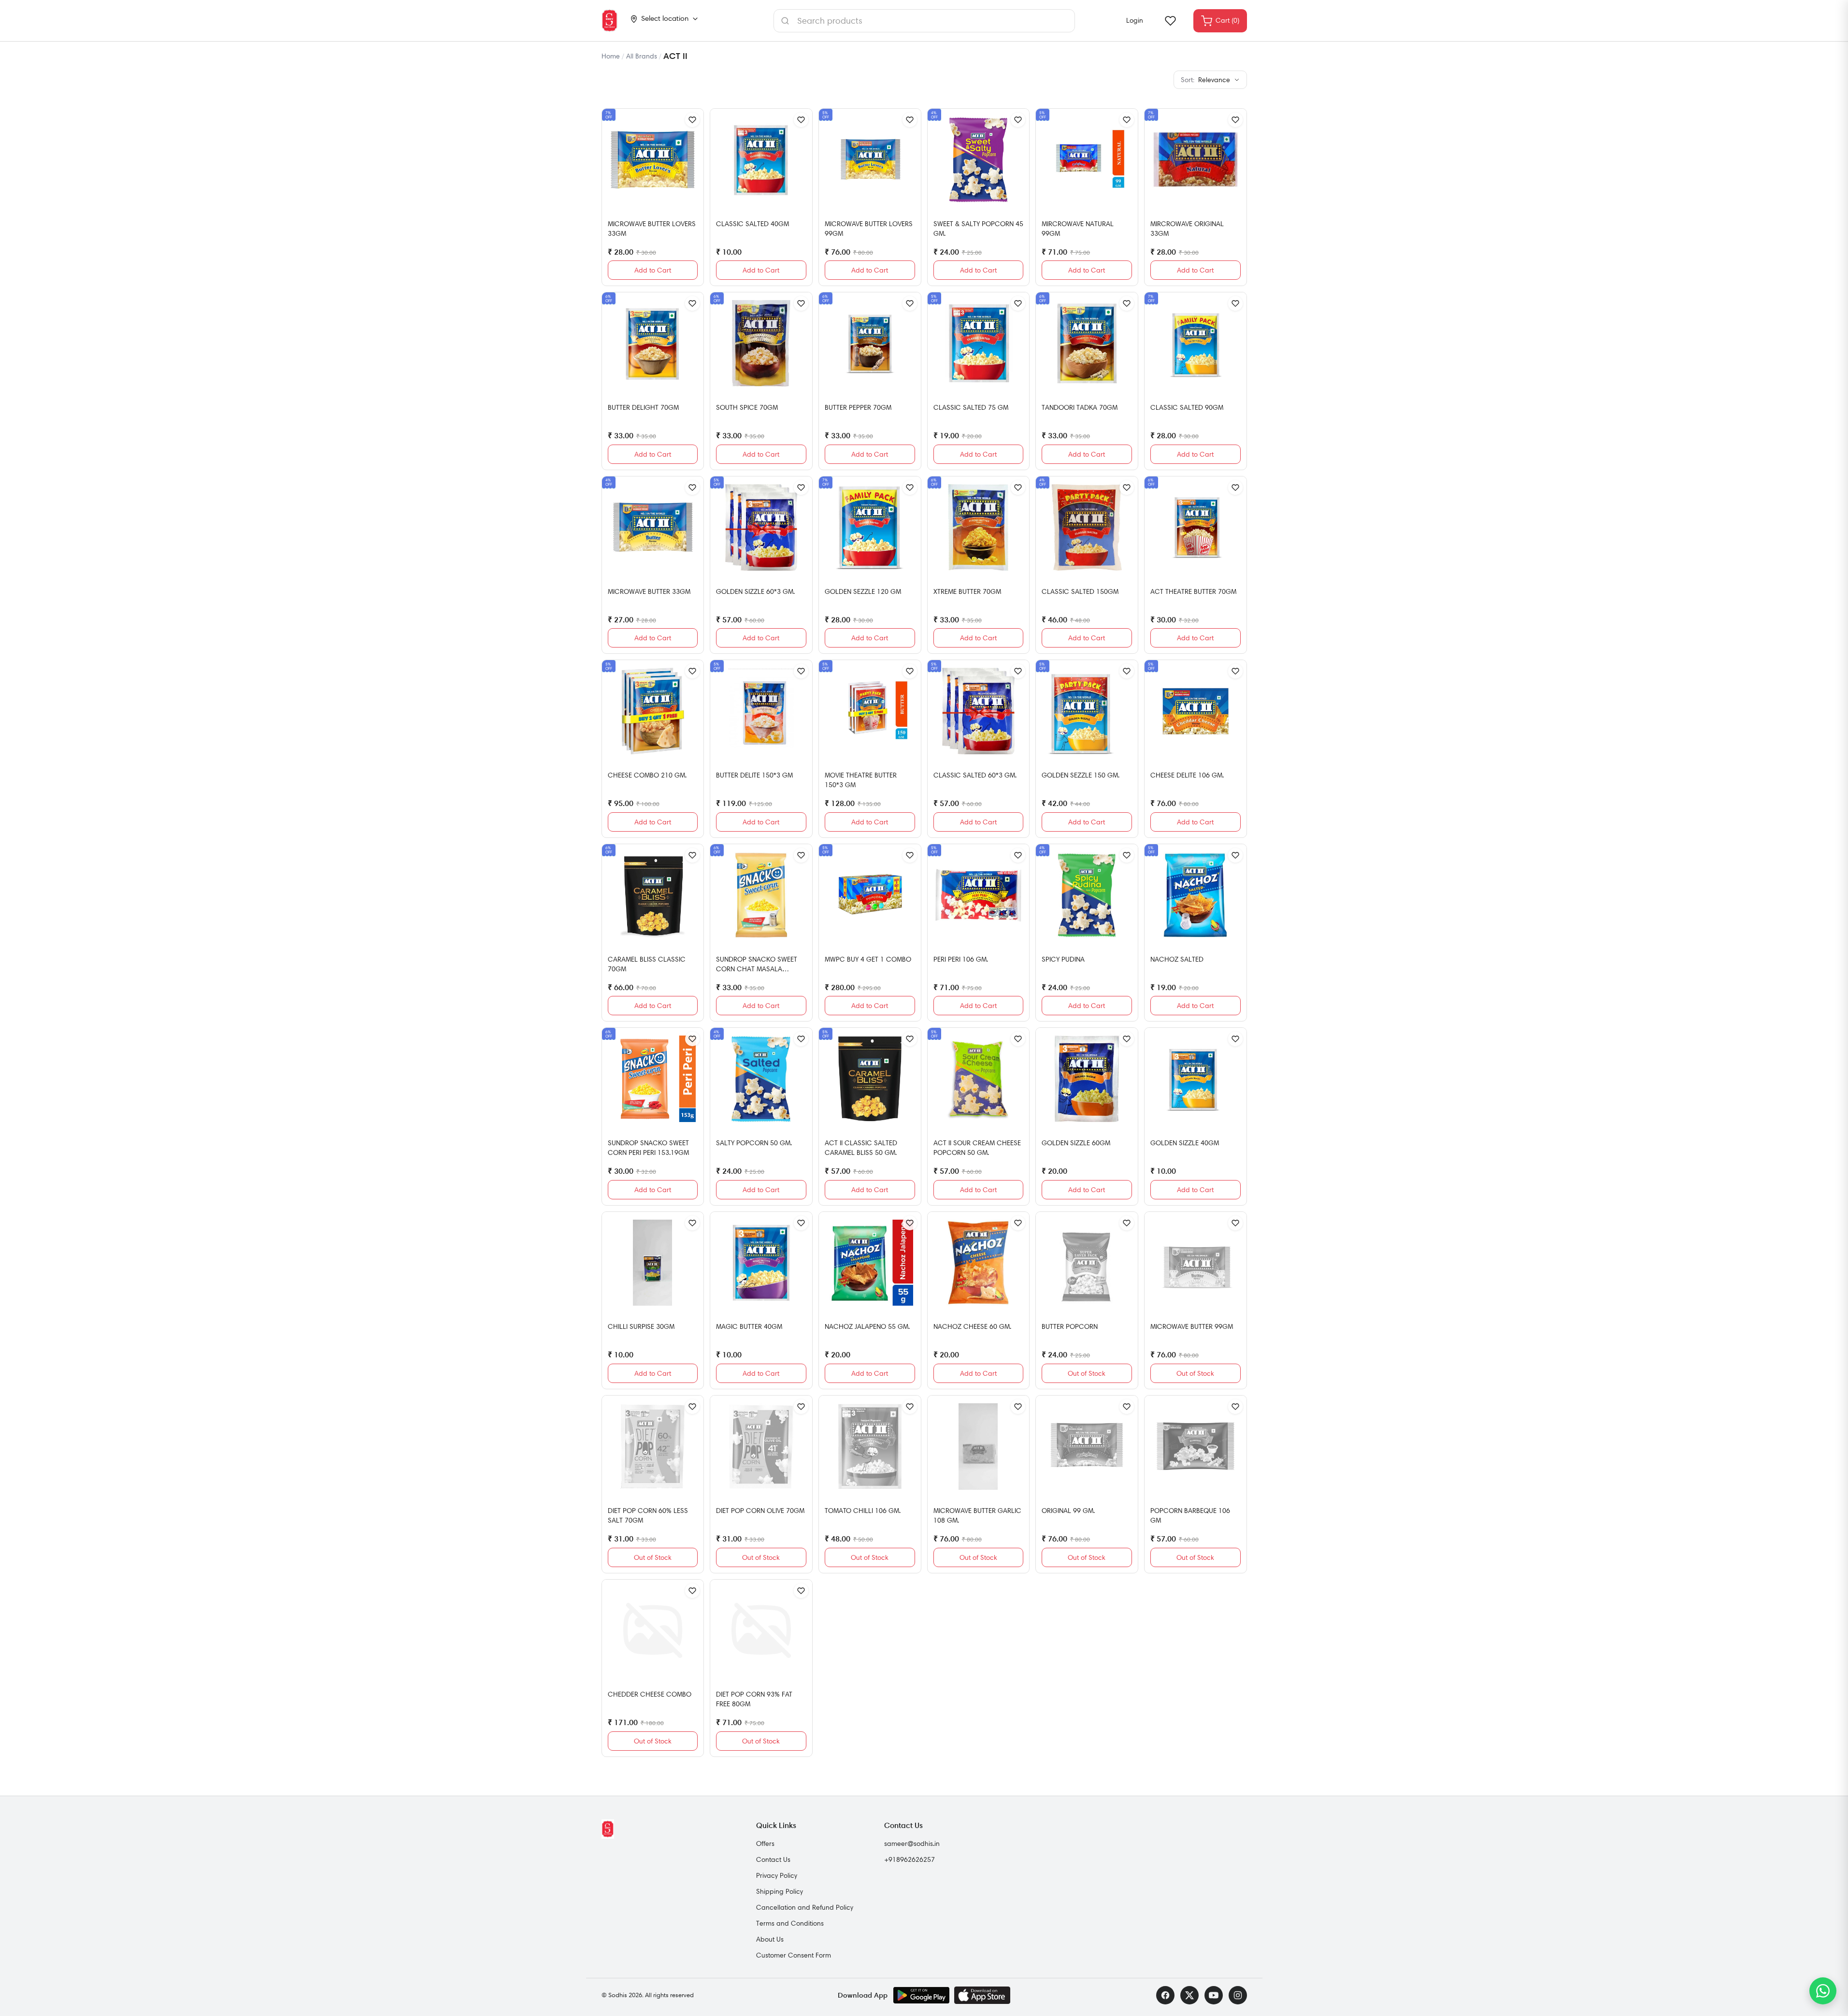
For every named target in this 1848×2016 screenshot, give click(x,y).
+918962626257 (910, 1859)
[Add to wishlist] (692, 120)
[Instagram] (1238, 1995)
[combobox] (924, 21)
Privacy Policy (777, 1875)
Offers (765, 1843)
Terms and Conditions (790, 1923)
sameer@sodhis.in (912, 1843)
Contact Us (773, 1859)
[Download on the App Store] (982, 1995)
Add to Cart (653, 270)
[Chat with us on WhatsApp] (1823, 1991)
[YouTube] (1214, 1995)
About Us (770, 1939)
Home (611, 56)
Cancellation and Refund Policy (805, 1907)
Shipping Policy (780, 1891)
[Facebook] (1165, 1995)
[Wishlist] (1170, 21)
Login (1135, 20)
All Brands (642, 56)
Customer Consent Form (794, 1955)
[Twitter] (1189, 1995)
